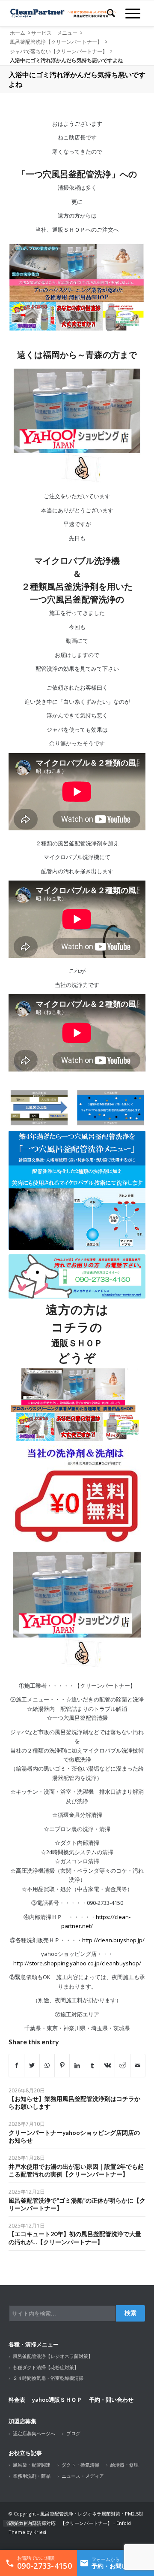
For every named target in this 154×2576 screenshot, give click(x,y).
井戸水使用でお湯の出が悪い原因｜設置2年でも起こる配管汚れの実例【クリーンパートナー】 (76, 2170)
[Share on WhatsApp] (47, 2065)
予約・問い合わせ (111, 2400)
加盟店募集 (22, 2421)
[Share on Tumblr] (92, 2065)
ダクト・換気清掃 (80, 2465)
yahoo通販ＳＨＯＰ (57, 2400)
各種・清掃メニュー (34, 2344)
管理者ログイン (21, 2523)
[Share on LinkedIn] (77, 2065)
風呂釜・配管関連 (32, 2465)
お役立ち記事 (25, 2453)
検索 (130, 2313)
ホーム (18, 33)
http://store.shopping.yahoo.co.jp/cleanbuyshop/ (77, 1963)
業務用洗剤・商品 (32, 2476)
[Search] (111, 13)
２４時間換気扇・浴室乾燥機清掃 (48, 2378)
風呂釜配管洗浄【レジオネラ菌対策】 (53, 2356)
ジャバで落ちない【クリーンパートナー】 (59, 51)
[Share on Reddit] (122, 2065)
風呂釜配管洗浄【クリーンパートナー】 (56, 42)
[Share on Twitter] (32, 2065)
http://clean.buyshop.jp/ (113, 1940)
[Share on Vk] (107, 2065)
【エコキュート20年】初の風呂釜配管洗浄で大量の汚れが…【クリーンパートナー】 (75, 2238)
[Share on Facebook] (16, 2065)
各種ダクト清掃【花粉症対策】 (46, 2367)
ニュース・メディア (83, 2476)
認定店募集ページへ (34, 2433)
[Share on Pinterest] (62, 2065)
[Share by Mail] (138, 2065)
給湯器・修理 (124, 2465)
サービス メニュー (54, 33)
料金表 (17, 2400)
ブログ (73, 2433)
